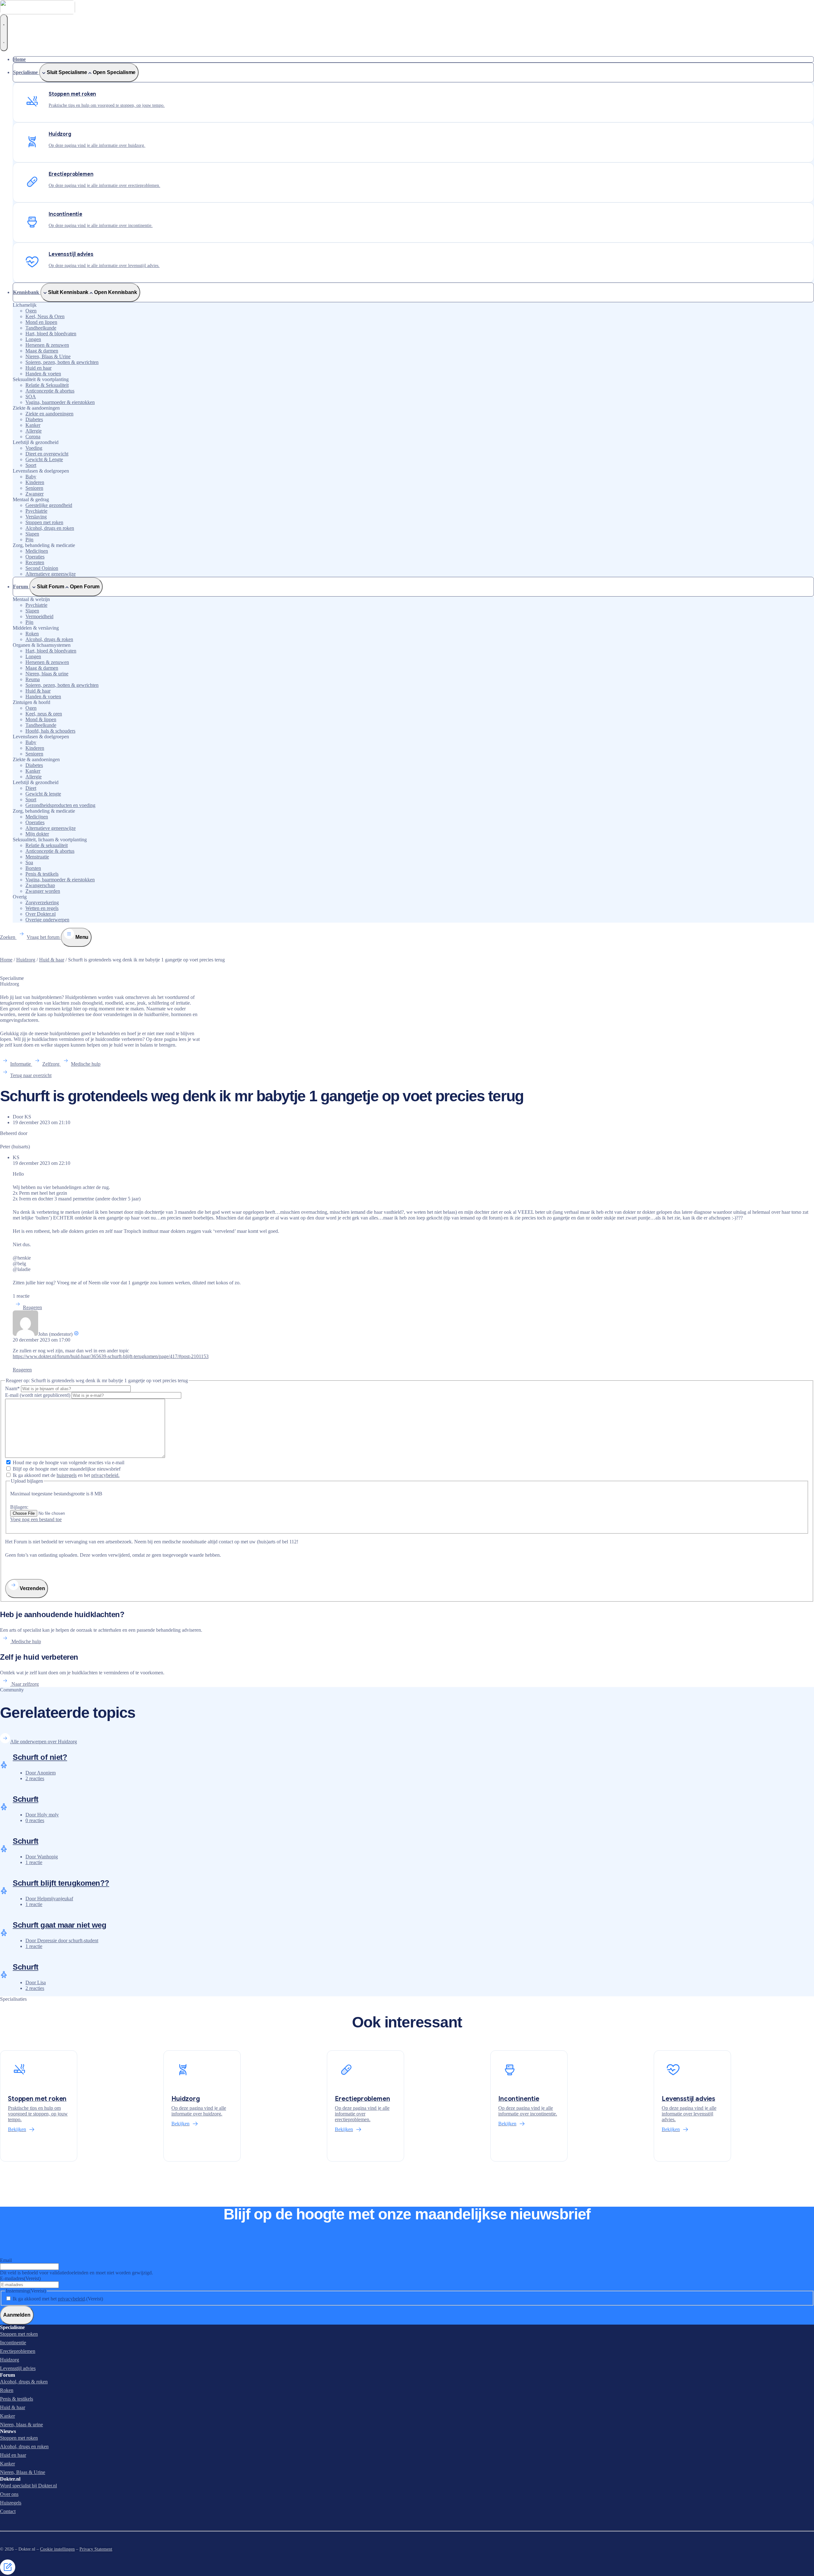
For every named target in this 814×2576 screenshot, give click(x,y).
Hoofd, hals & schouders (50, 731)
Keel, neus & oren (44, 714)
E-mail (38, 1395)
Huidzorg (26, 960)
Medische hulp (86, 1064)
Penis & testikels (42, 874)
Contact (8, 2511)
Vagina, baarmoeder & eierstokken (60, 402)
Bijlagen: (19, 1507)
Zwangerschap (40, 885)
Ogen (31, 311)
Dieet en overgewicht (47, 454)
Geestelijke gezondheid (49, 505)
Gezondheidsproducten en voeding (60, 805)
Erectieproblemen (18, 2351)
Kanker (33, 425)
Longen (33, 339)
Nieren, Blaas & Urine (48, 356)
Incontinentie (13, 2343)
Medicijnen (37, 551)
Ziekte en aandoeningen (49, 414)
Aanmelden (17, 2315)
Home (6, 960)
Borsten (33, 868)
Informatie (21, 1064)
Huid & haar (38, 691)
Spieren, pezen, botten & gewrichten (62, 362)
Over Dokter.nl (41, 914)
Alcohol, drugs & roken (49, 639)
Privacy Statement (96, 2549)
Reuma (33, 679)
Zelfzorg (52, 1064)
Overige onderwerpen (47, 920)
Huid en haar (38, 368)
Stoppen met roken (44, 522)
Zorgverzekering (42, 902)
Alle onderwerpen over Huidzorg (44, 1742)
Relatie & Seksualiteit (47, 385)
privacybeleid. (105, 1475)
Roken (32, 634)
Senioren (34, 488)
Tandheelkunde (41, 328)
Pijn (29, 540)
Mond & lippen (41, 719)
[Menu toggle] (4, 33)
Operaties (35, 557)
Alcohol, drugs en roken (50, 528)
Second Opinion (42, 568)
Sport (31, 465)
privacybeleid (71, 2299)
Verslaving (36, 517)
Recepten (35, 562)
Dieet (31, 788)
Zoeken (8, 937)
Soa (29, 862)
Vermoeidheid (39, 616)
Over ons (9, 2494)
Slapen (32, 534)
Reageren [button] (22, 1370)
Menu (81, 937)
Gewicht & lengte (43, 794)
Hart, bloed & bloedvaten (51, 334)
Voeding (34, 448)
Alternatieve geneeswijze (51, 574)
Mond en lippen (41, 322)
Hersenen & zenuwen (47, 345)
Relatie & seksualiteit (47, 845)
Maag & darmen (42, 351)
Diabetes (34, 419)
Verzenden (32, 1588)
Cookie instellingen (57, 2549)
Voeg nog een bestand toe (36, 1519)
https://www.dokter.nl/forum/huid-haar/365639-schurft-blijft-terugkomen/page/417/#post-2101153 (111, 1356)
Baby (31, 477)
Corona (33, 437)
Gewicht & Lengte (44, 459)
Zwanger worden (43, 891)
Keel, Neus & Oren (45, 316)
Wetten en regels (42, 908)
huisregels (67, 1475)
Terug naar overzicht (31, 1075)
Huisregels (11, 2503)
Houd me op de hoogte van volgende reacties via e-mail (69, 1462)
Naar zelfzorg (24, 1684)
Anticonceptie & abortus (50, 391)
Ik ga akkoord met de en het (66, 1475)
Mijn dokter (37, 834)
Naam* (13, 1388)
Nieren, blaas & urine (47, 674)
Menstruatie (37, 857)
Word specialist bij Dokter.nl (28, 2486)
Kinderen (35, 482)
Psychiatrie (36, 511)
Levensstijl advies (18, 2368)
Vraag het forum (44, 937)
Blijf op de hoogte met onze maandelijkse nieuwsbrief (67, 1469)
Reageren (32, 1307)
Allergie (34, 431)
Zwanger (34, 494)
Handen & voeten (43, 374)
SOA (31, 396)
